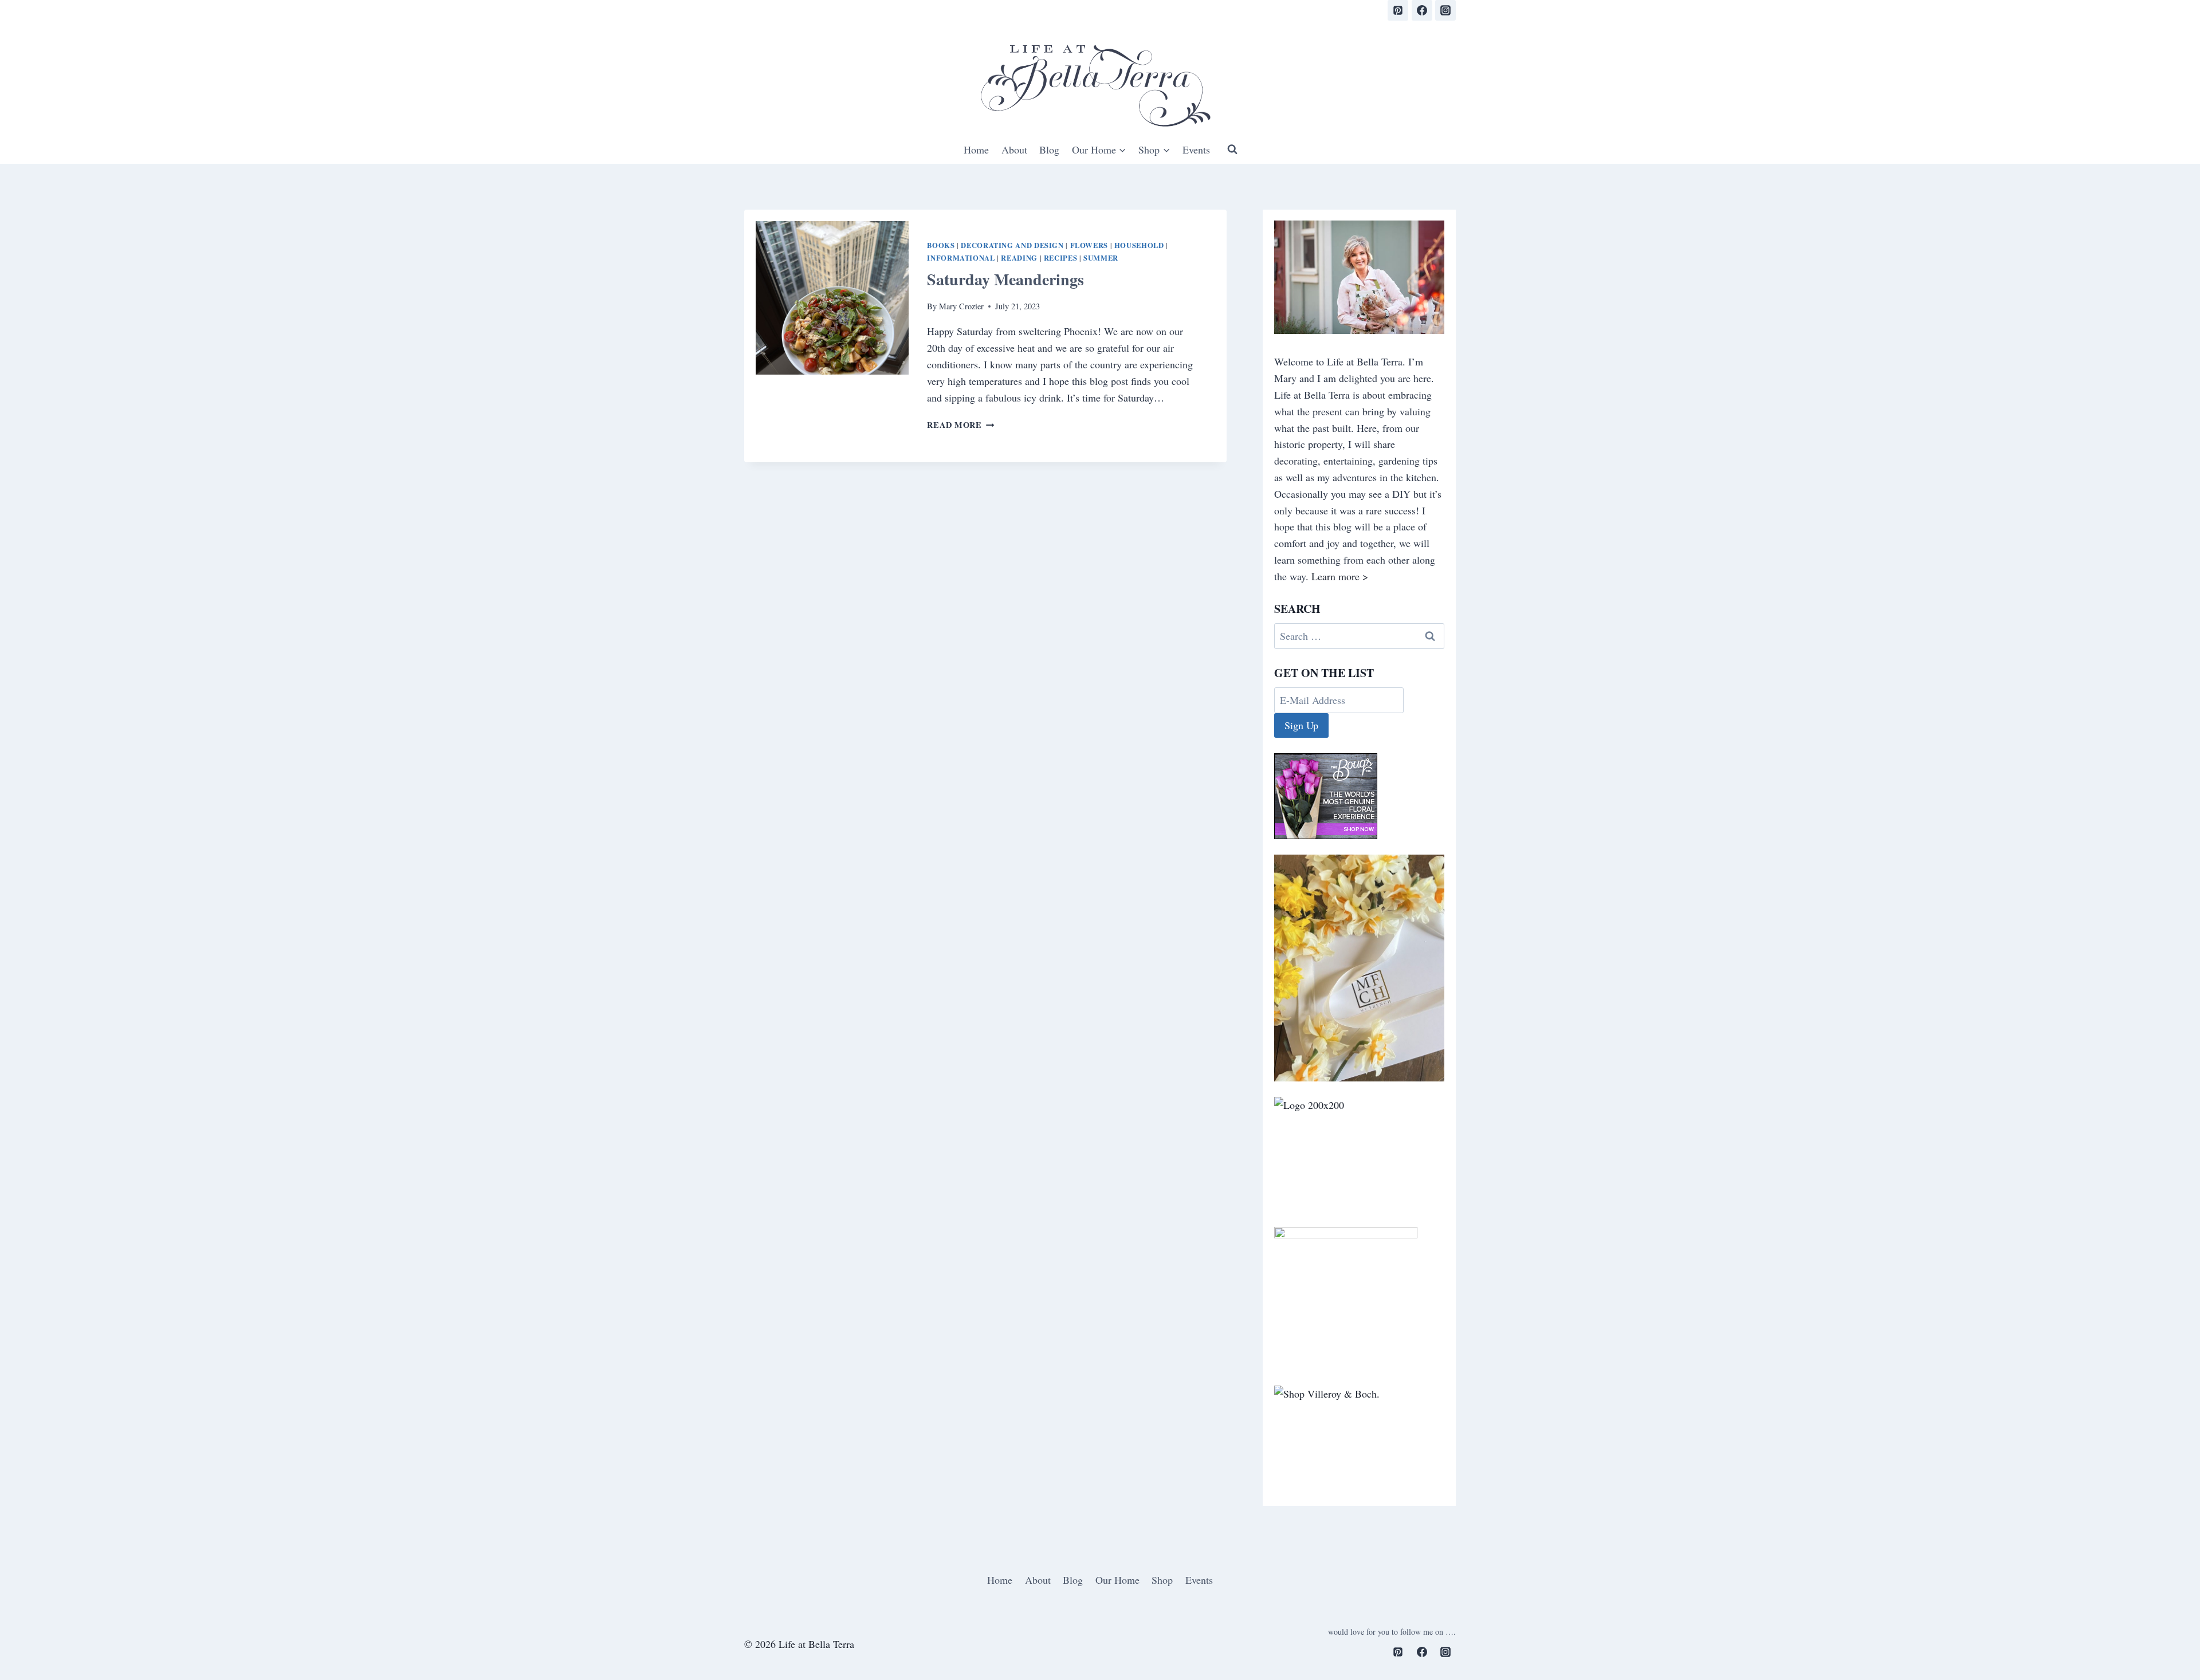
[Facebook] (1422, 10)
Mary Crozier (961, 306)
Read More (960, 425)
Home (976, 149)
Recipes (1060, 258)
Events (1196, 149)
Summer (1101, 258)
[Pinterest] (1398, 10)
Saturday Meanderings (1005, 279)
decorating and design (1012, 245)
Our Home (1117, 1580)
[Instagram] (1445, 10)
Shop (1162, 1580)
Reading (1019, 258)
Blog (1049, 149)
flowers (1089, 245)
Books (941, 245)
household (1139, 245)
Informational (961, 258)
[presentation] (832, 298)
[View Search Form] (1232, 149)
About (1014, 149)
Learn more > (1340, 576)
